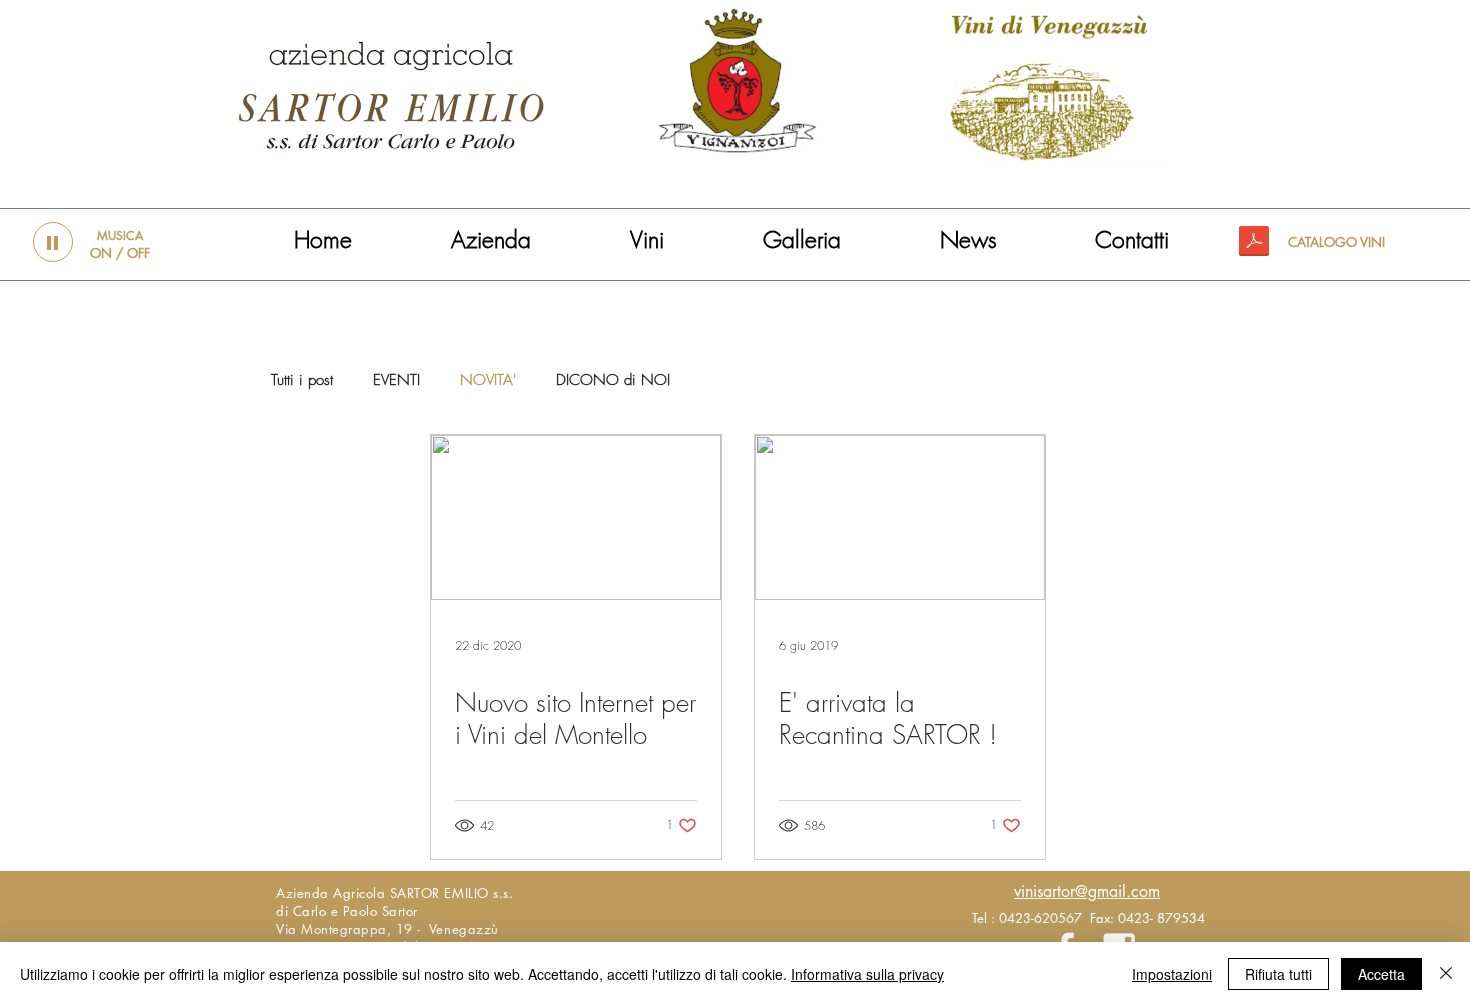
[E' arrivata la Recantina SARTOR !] (900, 517)
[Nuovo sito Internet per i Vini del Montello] (576, 517)
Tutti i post (302, 380)
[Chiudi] (1446, 974)
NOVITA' (488, 380)
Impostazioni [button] (1172, 974)
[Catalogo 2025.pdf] (1254, 243)
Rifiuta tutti (1278, 974)
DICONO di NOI (613, 380)
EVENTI (396, 380)
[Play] (53, 242)
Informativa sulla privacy (867, 974)
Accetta (1381, 974)
